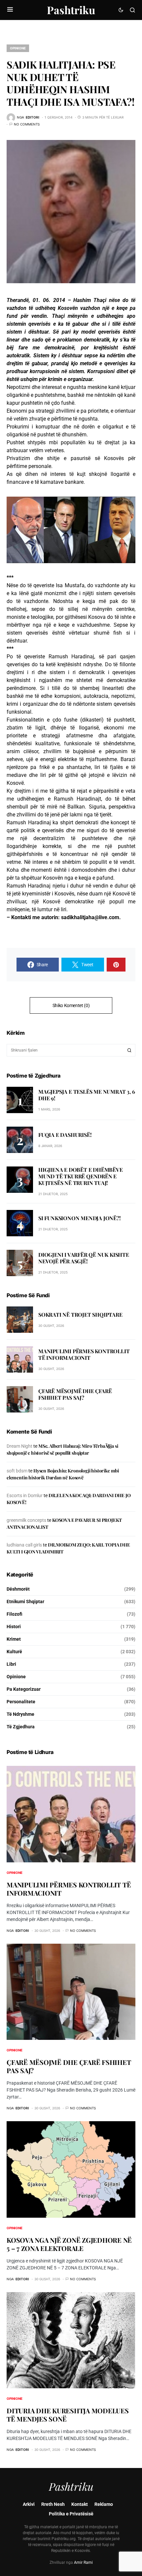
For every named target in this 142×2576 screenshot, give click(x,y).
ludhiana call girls (24, 1545)
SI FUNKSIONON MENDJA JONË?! (80, 1218)
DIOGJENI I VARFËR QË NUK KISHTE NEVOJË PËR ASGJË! (84, 1258)
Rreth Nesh (53, 2504)
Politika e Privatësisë (71, 2514)
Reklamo (104, 2504)
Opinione (18, 48)
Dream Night (19, 1446)
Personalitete (21, 1702)
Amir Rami (83, 2562)
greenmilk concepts (26, 1520)
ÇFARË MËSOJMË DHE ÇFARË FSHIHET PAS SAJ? (75, 1394)
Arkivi (29, 2504)
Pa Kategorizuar (24, 1689)
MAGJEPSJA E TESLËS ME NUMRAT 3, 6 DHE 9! (87, 1095)
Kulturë (14, 1652)
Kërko (129, 1050)
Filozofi (15, 1614)
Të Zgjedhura (21, 1727)
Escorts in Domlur (25, 1495)
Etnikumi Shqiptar (25, 1602)
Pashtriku (71, 10)
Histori (14, 1627)
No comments (27, 124)
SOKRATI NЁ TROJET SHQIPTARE (80, 1315)
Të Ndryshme (20, 1714)
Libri (11, 1664)
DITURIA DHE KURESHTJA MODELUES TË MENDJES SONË (68, 2415)
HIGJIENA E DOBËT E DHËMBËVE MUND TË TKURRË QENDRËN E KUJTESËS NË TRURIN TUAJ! (81, 1176)
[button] (10, 10)
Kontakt (80, 2504)
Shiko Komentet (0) (71, 1005)
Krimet (14, 1639)
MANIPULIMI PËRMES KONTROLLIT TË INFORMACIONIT (84, 1354)
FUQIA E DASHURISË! (65, 1135)
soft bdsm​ (17, 1471)
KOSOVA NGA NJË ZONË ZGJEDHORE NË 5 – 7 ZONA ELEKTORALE (69, 2244)
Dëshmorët (18, 1589)
